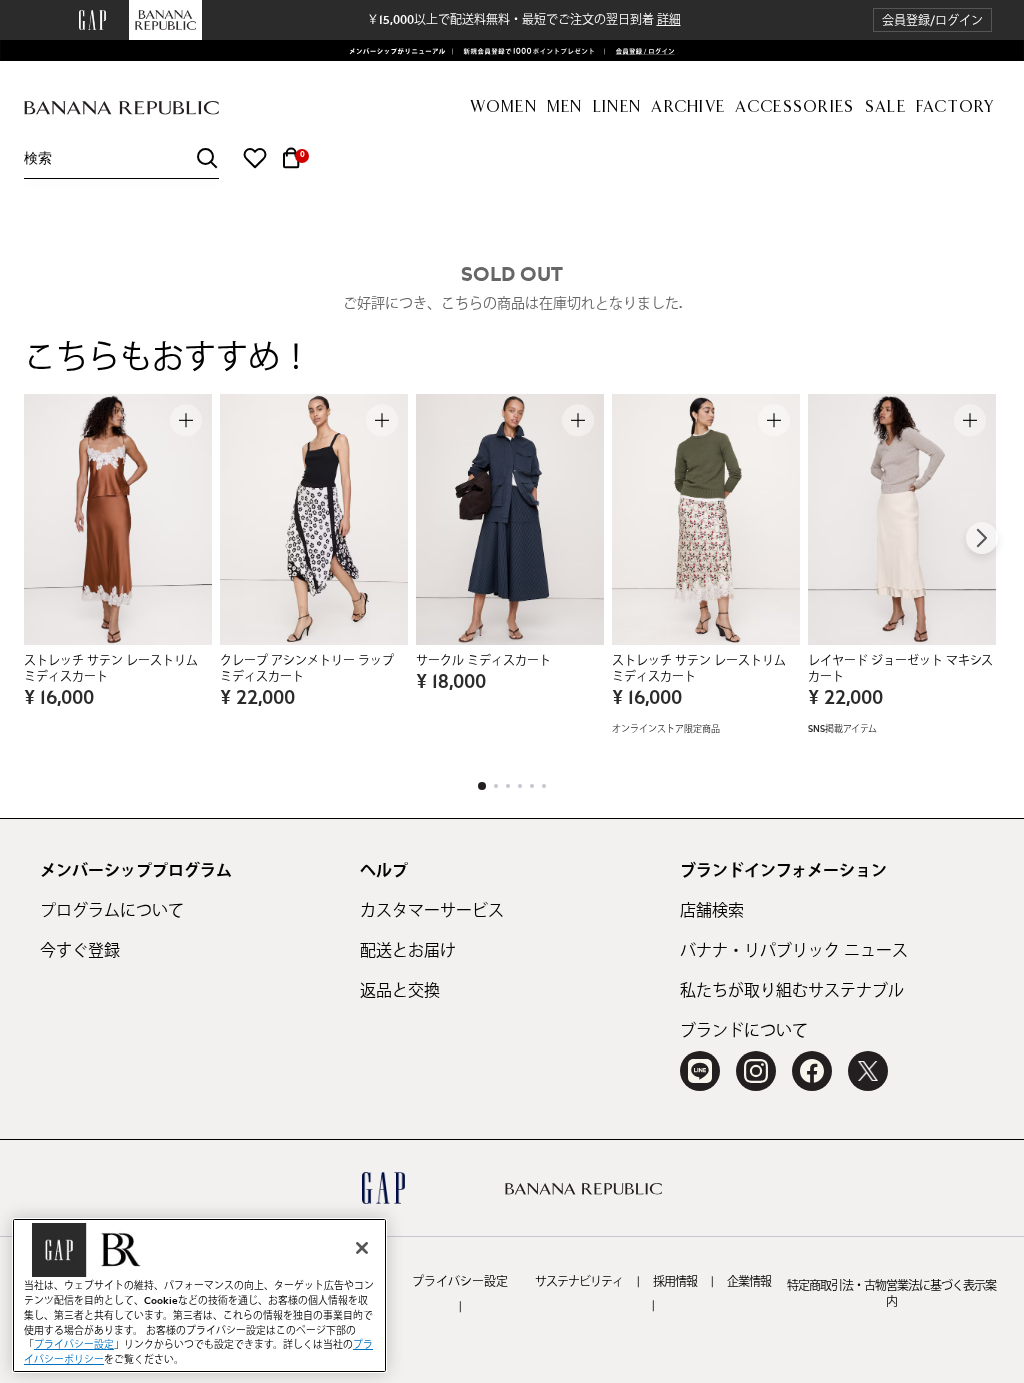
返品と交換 (400, 991)
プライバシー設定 (460, 1282)
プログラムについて (112, 911)
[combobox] (121, 158)
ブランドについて (744, 1031)
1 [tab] (482, 786)
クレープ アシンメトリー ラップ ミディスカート (307, 669)
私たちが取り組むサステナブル (792, 991)
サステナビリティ (579, 1282)
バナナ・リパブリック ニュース (794, 951)
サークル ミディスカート (483, 661)
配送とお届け (408, 951)
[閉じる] (362, 1248)
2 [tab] (496, 786)
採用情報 (675, 1282)
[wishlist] (255, 158)
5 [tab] (532, 786)
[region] (199, 1295)
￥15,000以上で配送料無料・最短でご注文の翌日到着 (524, 20)
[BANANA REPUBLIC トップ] (121, 108)
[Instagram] (756, 1071)
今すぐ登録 (80, 951)
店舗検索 (712, 911)
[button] (932, 20)
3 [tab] (508, 786)
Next (982, 538)
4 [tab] (520, 786)
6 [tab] (544, 786)
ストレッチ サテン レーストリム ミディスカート (111, 669)
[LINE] (700, 1071)
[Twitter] (868, 1071)
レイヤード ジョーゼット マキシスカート (900, 669)
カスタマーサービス (432, 911)
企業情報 (749, 1282)
